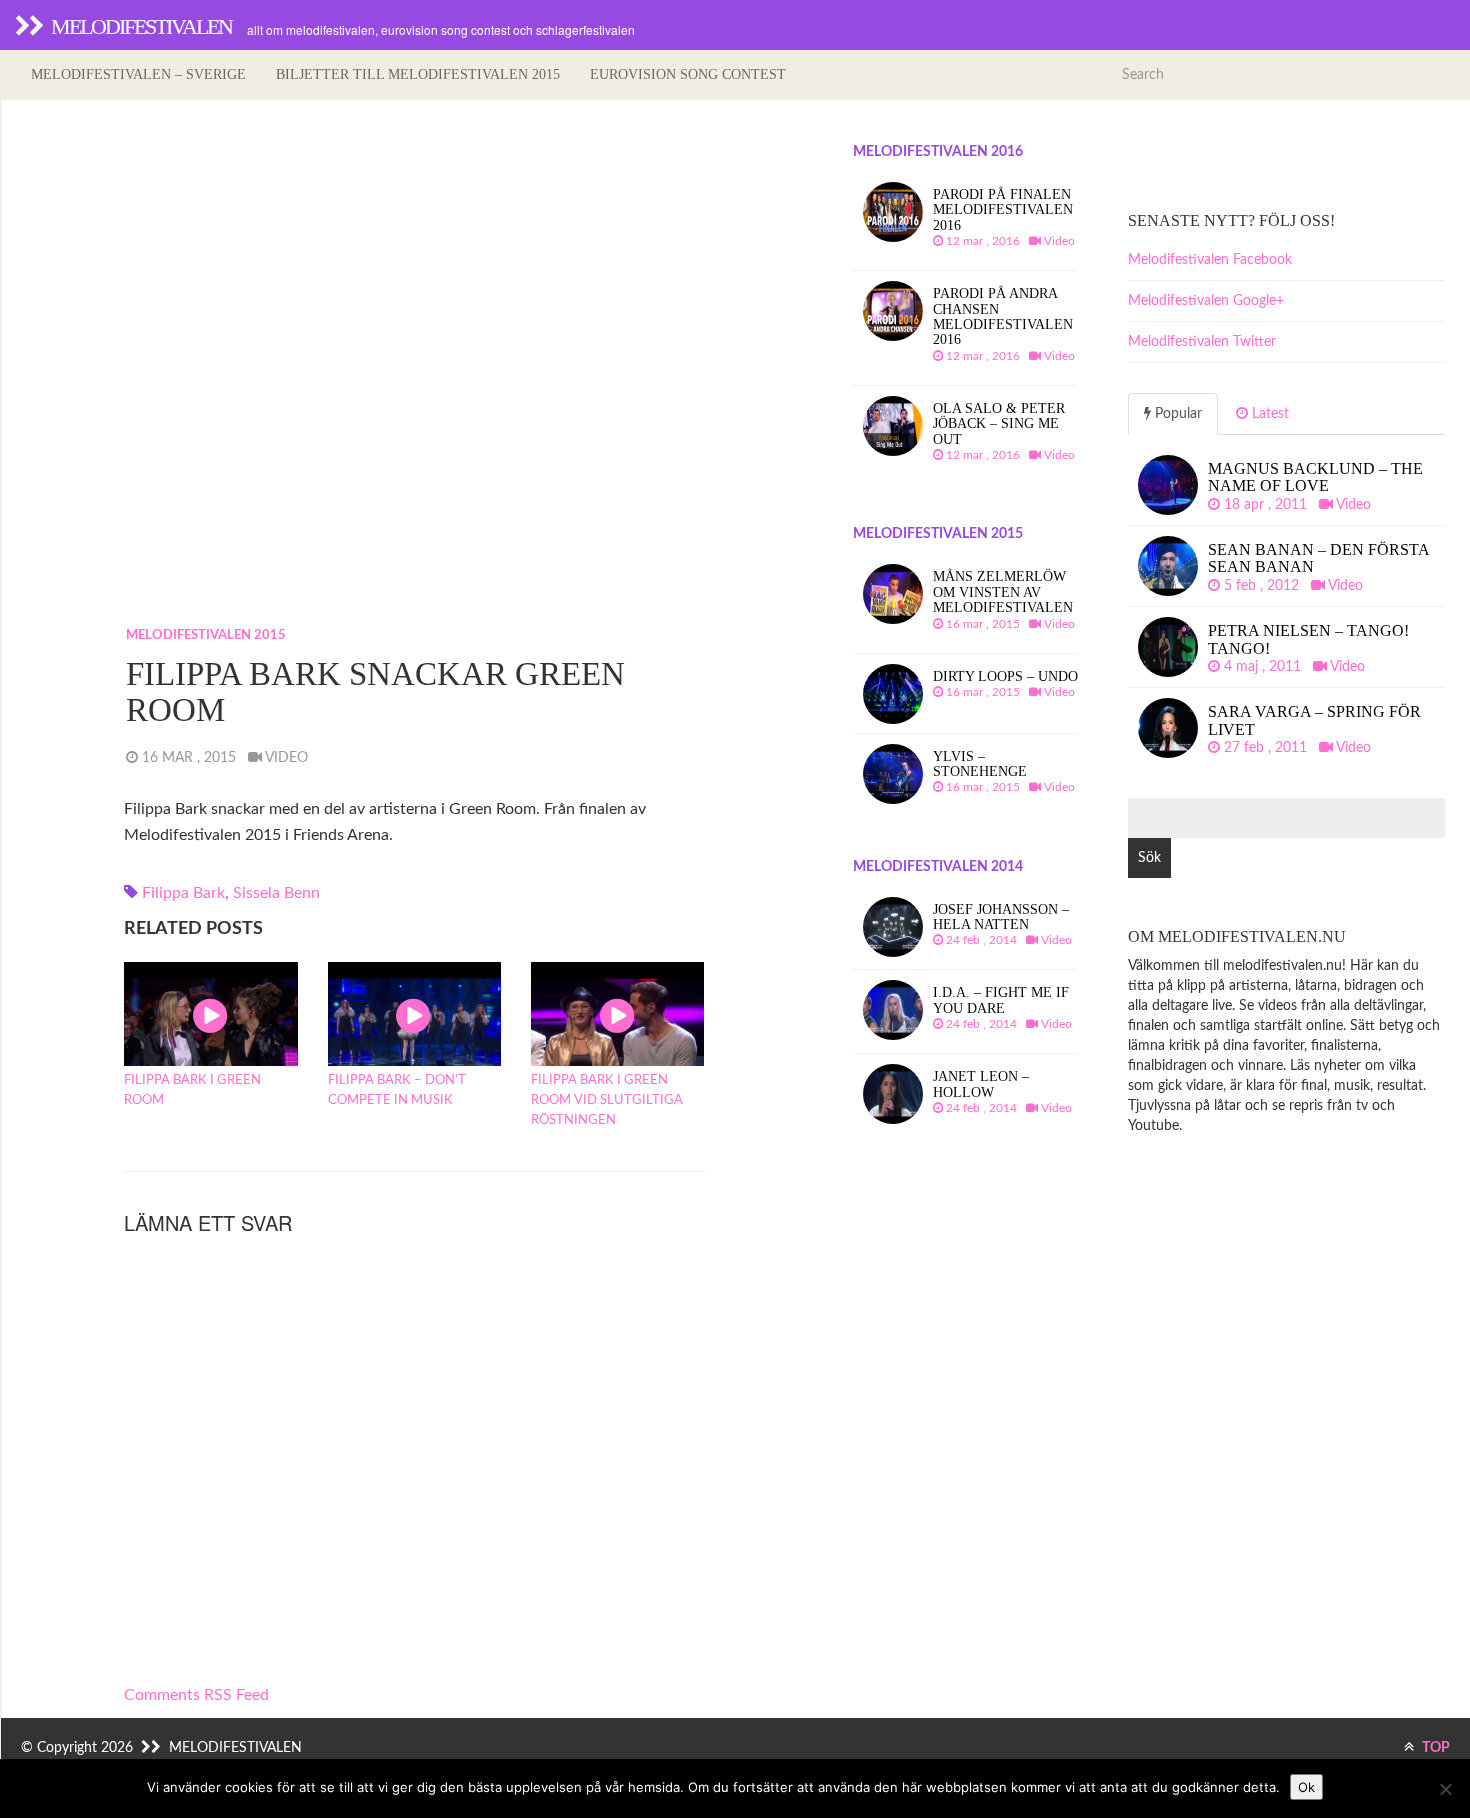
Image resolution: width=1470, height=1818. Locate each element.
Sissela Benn (276, 893)
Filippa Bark (183, 893)
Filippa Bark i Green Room (192, 1090)
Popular (1176, 414)
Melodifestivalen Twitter (1202, 342)
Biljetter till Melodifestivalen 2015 (418, 74)
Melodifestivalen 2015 (206, 635)
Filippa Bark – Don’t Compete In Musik (397, 1090)
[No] (1445, 1789)
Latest (1268, 414)
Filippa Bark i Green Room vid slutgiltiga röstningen (607, 1100)
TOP (1434, 1748)
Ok (1306, 1787)
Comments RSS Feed (196, 1695)
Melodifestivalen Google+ (1206, 301)
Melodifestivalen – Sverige (138, 74)
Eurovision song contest (688, 74)
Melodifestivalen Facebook (1210, 260)
